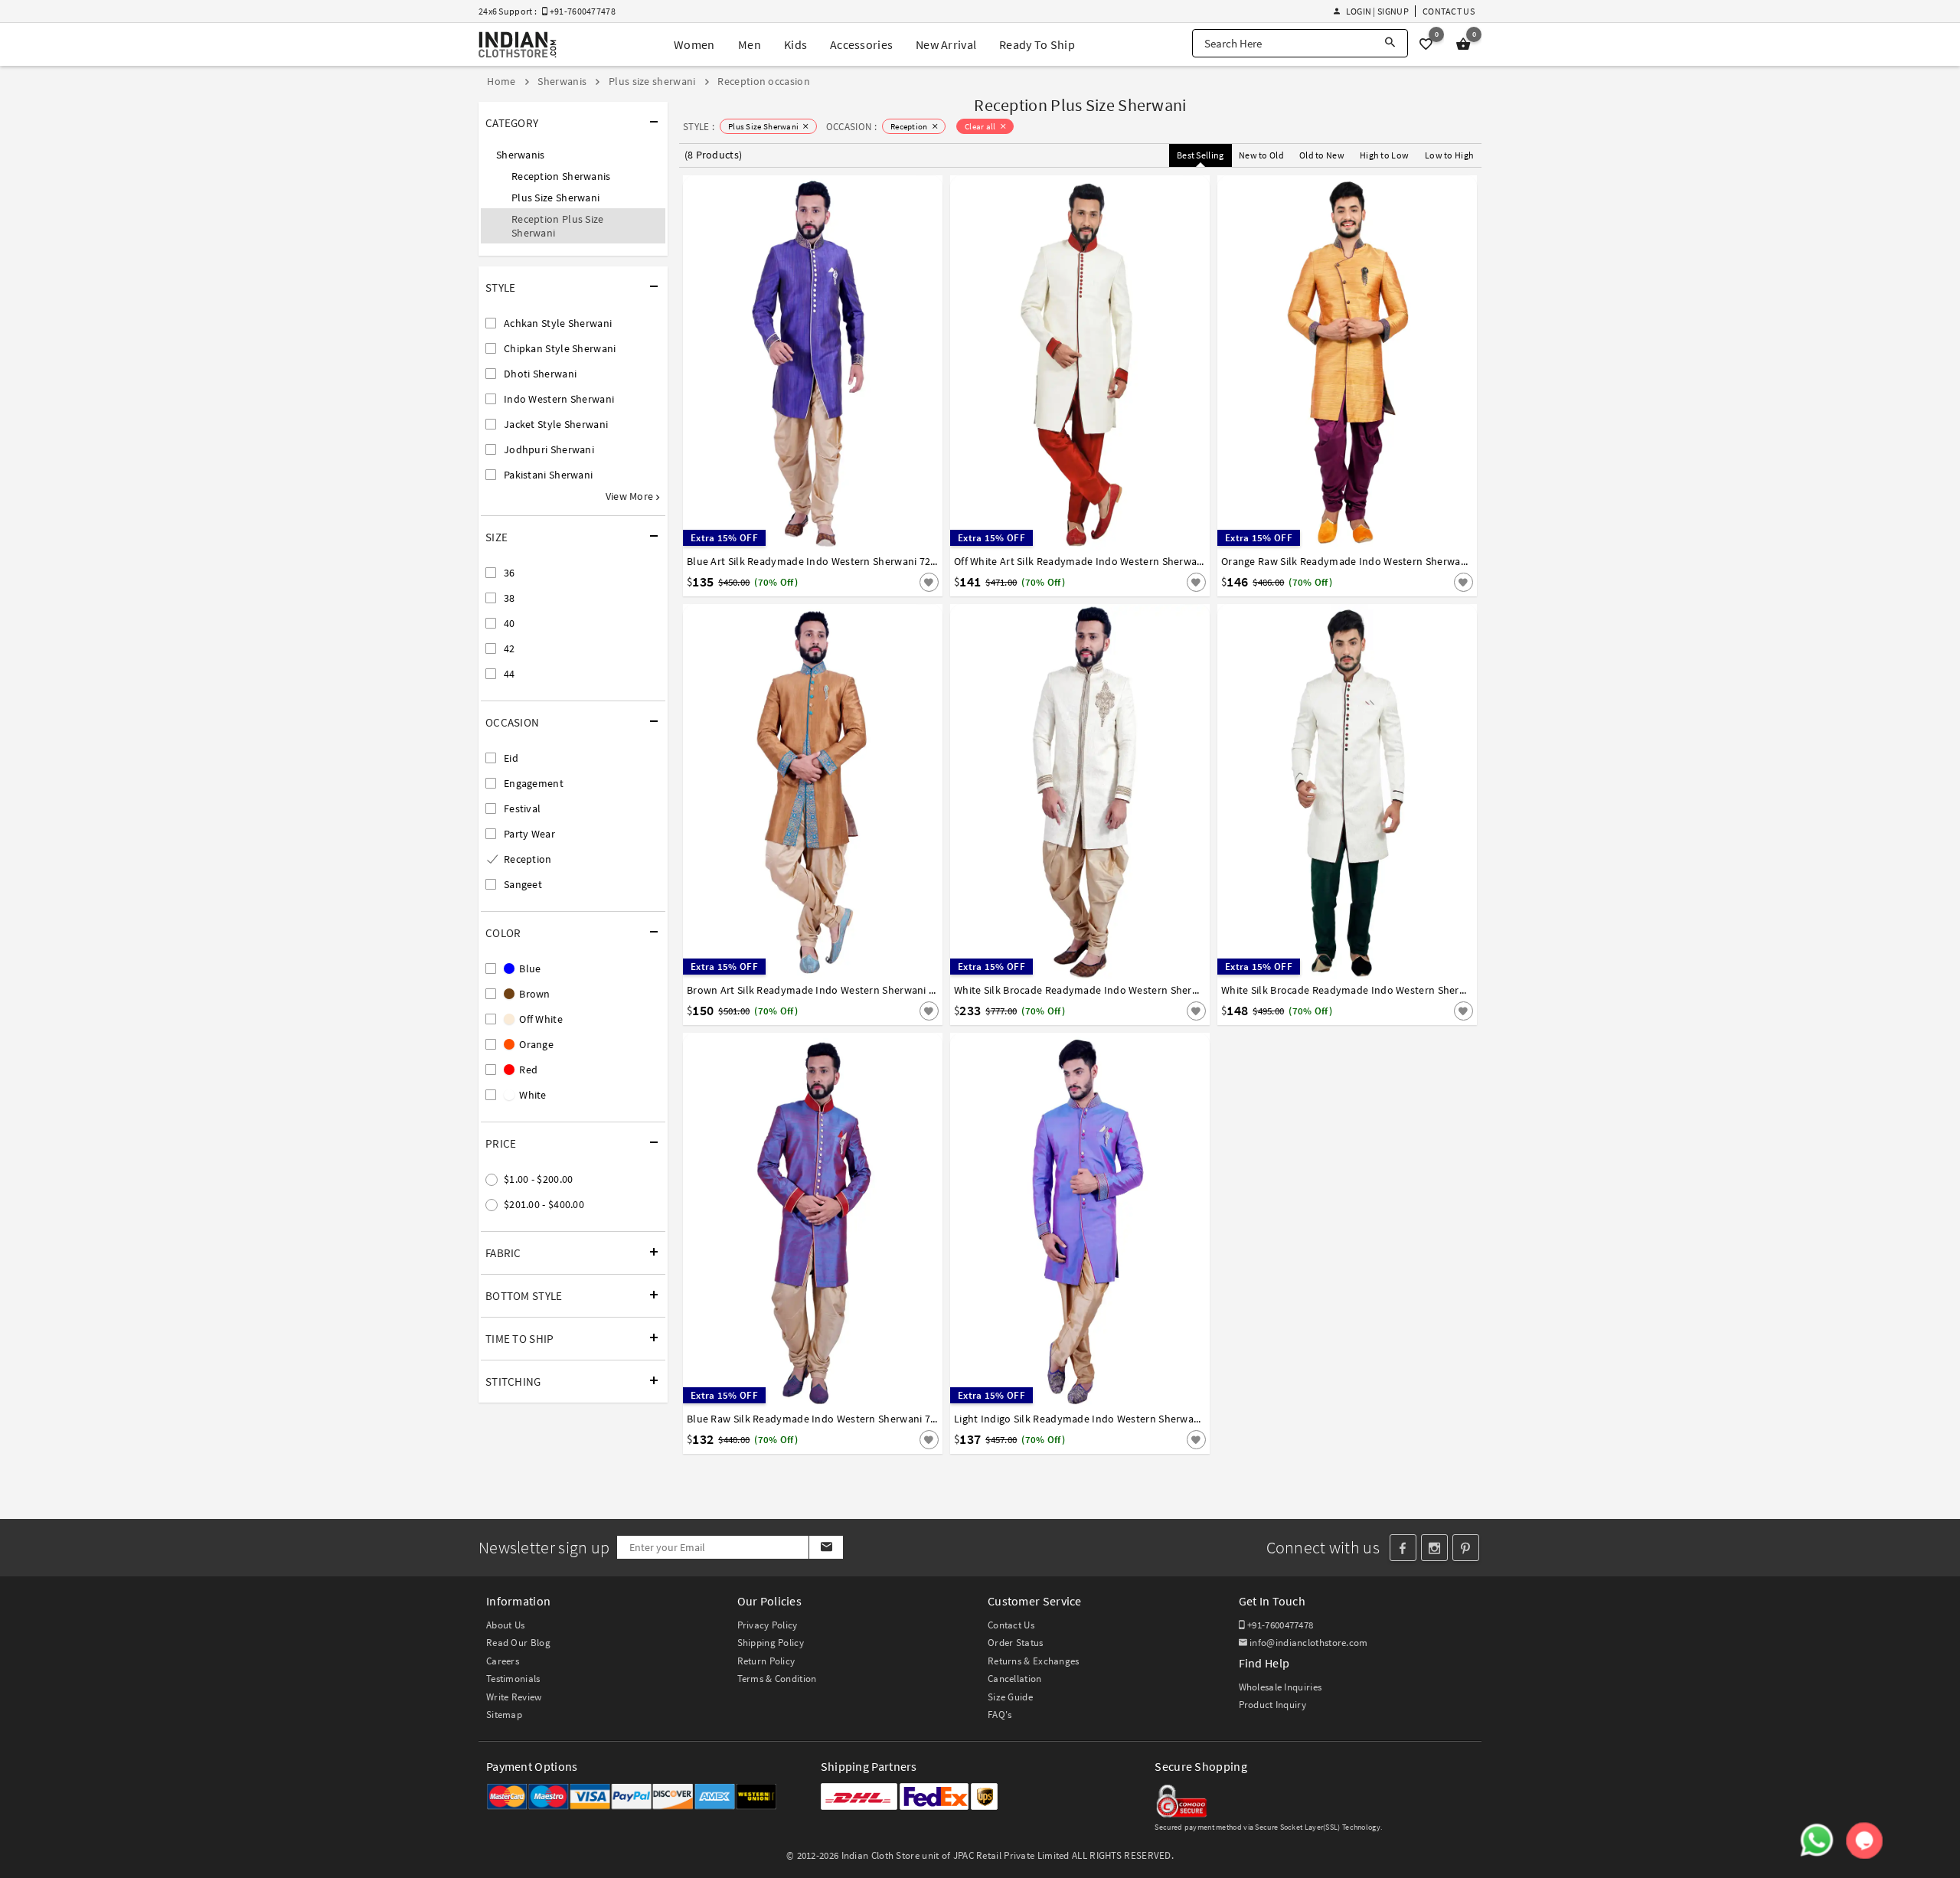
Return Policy (766, 1661)
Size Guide (1010, 1697)
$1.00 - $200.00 (539, 1179)
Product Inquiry (1273, 1705)
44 (510, 674)
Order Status (1016, 1643)
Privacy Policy (768, 1625)
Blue (529, 968)
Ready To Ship (1037, 44)
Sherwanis (521, 155)
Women (694, 44)
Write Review (514, 1697)
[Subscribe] (826, 1547)
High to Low (1384, 155)
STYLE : (699, 127)
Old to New (1322, 155)
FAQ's (1000, 1715)
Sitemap (504, 1715)
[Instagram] (1434, 1548)
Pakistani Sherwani (548, 475)
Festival (522, 808)
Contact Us (1449, 11)
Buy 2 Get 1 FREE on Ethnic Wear (967, 13)
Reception (528, 859)
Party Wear (529, 834)
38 (510, 598)
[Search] (1390, 43)
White (532, 1095)
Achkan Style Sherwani (558, 323)
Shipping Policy (771, 1643)
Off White (540, 1019)
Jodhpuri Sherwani (549, 449)
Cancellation (1015, 1679)
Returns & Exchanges (1034, 1661)
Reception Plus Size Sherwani (558, 226)
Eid (511, 758)
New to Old (1261, 155)
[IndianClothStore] (518, 45)
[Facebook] (1403, 1548)
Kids (795, 44)
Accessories (861, 44)
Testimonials (513, 1679)
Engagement (534, 783)
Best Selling (1200, 155)
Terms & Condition (777, 1679)
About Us (505, 1625)
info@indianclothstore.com (1309, 1643)
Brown (534, 994)
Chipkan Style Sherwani (560, 348)
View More (631, 496)
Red (527, 1070)
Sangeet (523, 884)
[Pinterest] (1466, 1548)
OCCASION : (851, 127)
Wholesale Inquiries (1281, 1687)
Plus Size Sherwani (555, 198)
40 (510, 623)
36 (510, 573)
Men (750, 44)
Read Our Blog (518, 1643)
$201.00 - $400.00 (544, 1204)
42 (510, 648)
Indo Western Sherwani (559, 399)
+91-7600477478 (1279, 1625)
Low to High (1449, 155)
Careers (503, 1661)
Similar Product (903, 582)
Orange (535, 1044)
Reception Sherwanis (561, 176)
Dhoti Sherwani (540, 374)
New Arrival (946, 44)
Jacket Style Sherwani (556, 424)
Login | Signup (1377, 11)
